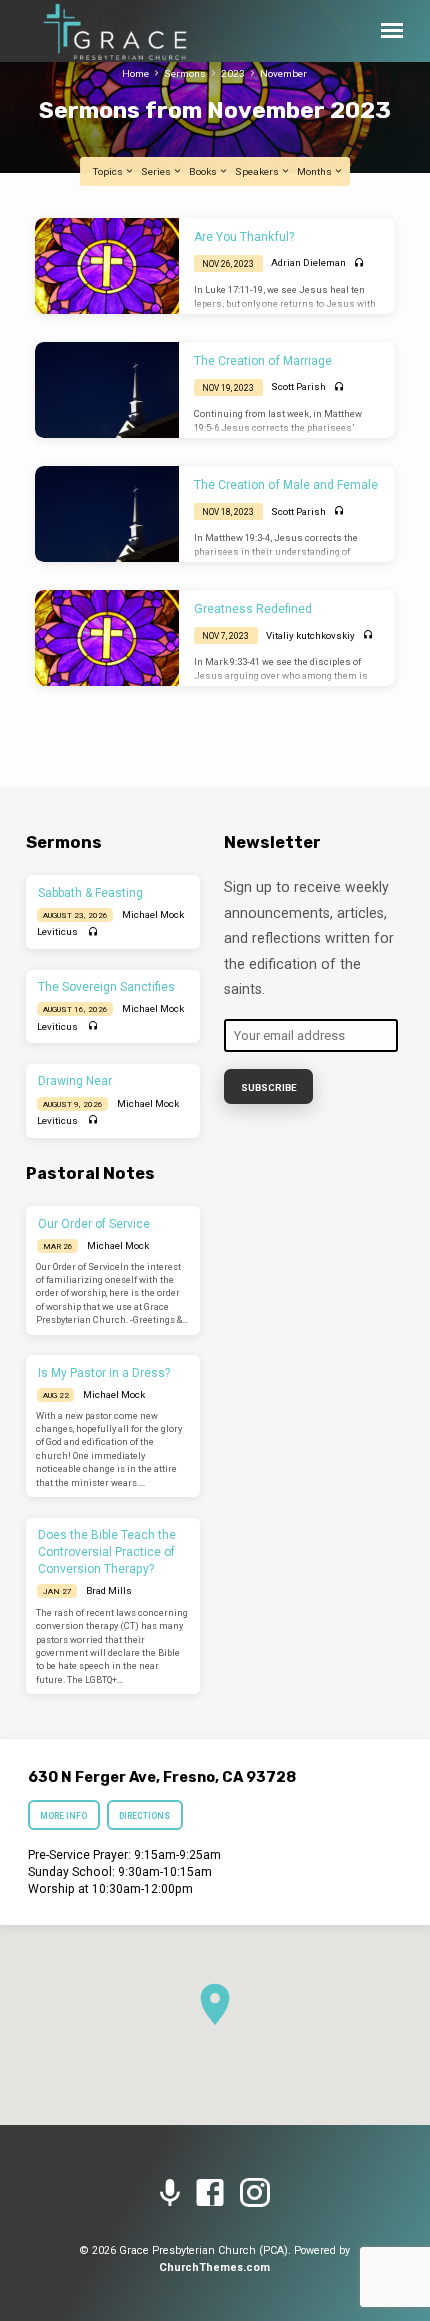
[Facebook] (210, 2194)
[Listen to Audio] (359, 263)
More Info (63, 1816)
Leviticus (57, 931)
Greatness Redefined (253, 609)
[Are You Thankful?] (107, 266)
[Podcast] (170, 2194)
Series (157, 171)
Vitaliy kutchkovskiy (310, 635)
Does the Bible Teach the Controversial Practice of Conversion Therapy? (107, 1552)
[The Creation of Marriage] (107, 390)
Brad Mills (109, 1590)
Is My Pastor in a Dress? (104, 1373)
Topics (109, 171)
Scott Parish (298, 386)
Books (204, 171)
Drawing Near (75, 1081)
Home (135, 73)
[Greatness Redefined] (107, 638)
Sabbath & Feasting (90, 893)
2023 (233, 73)
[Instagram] (255, 2194)
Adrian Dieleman (308, 262)
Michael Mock (153, 914)
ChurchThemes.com (214, 2267)
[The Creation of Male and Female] (107, 514)
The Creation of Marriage (263, 361)
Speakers (258, 171)
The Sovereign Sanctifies (106, 987)
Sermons (185, 73)
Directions (145, 1816)
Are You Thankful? (244, 237)
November (283, 73)
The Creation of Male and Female (286, 485)
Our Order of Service (94, 1224)
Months (315, 171)
